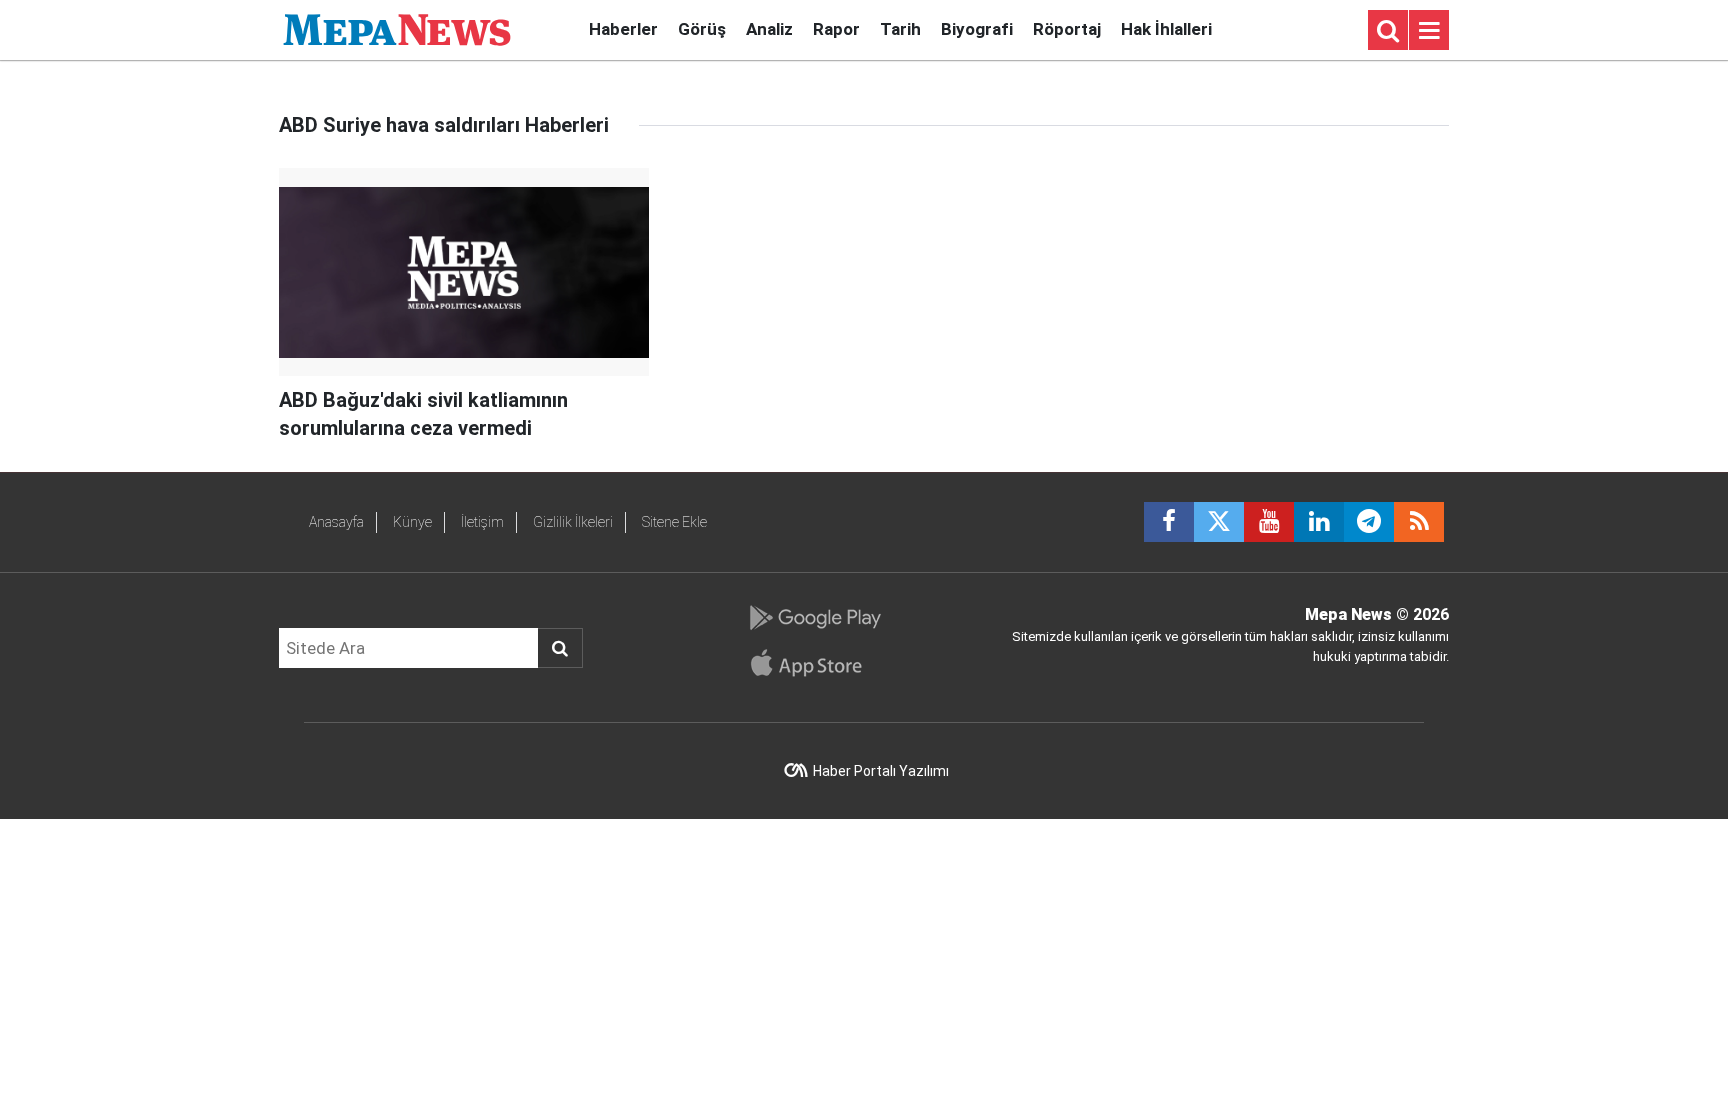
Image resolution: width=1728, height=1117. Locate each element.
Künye (412, 522)
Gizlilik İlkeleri (573, 522)
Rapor (836, 29)
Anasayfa (336, 522)
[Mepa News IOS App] (814, 663)
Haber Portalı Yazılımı (881, 771)
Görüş (702, 29)
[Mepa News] (397, 28)
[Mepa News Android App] (814, 618)
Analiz (769, 29)
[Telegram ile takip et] (1369, 522)
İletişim (482, 522)
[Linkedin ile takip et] (1319, 522)
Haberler (623, 29)
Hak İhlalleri (1166, 29)
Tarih (900, 29)
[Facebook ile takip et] (1169, 522)
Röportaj (1067, 29)
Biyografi (977, 29)
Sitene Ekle (674, 522)
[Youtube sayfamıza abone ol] (1269, 522)
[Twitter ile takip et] (1219, 522)
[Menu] (1429, 31)
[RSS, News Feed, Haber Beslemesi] (1419, 522)
